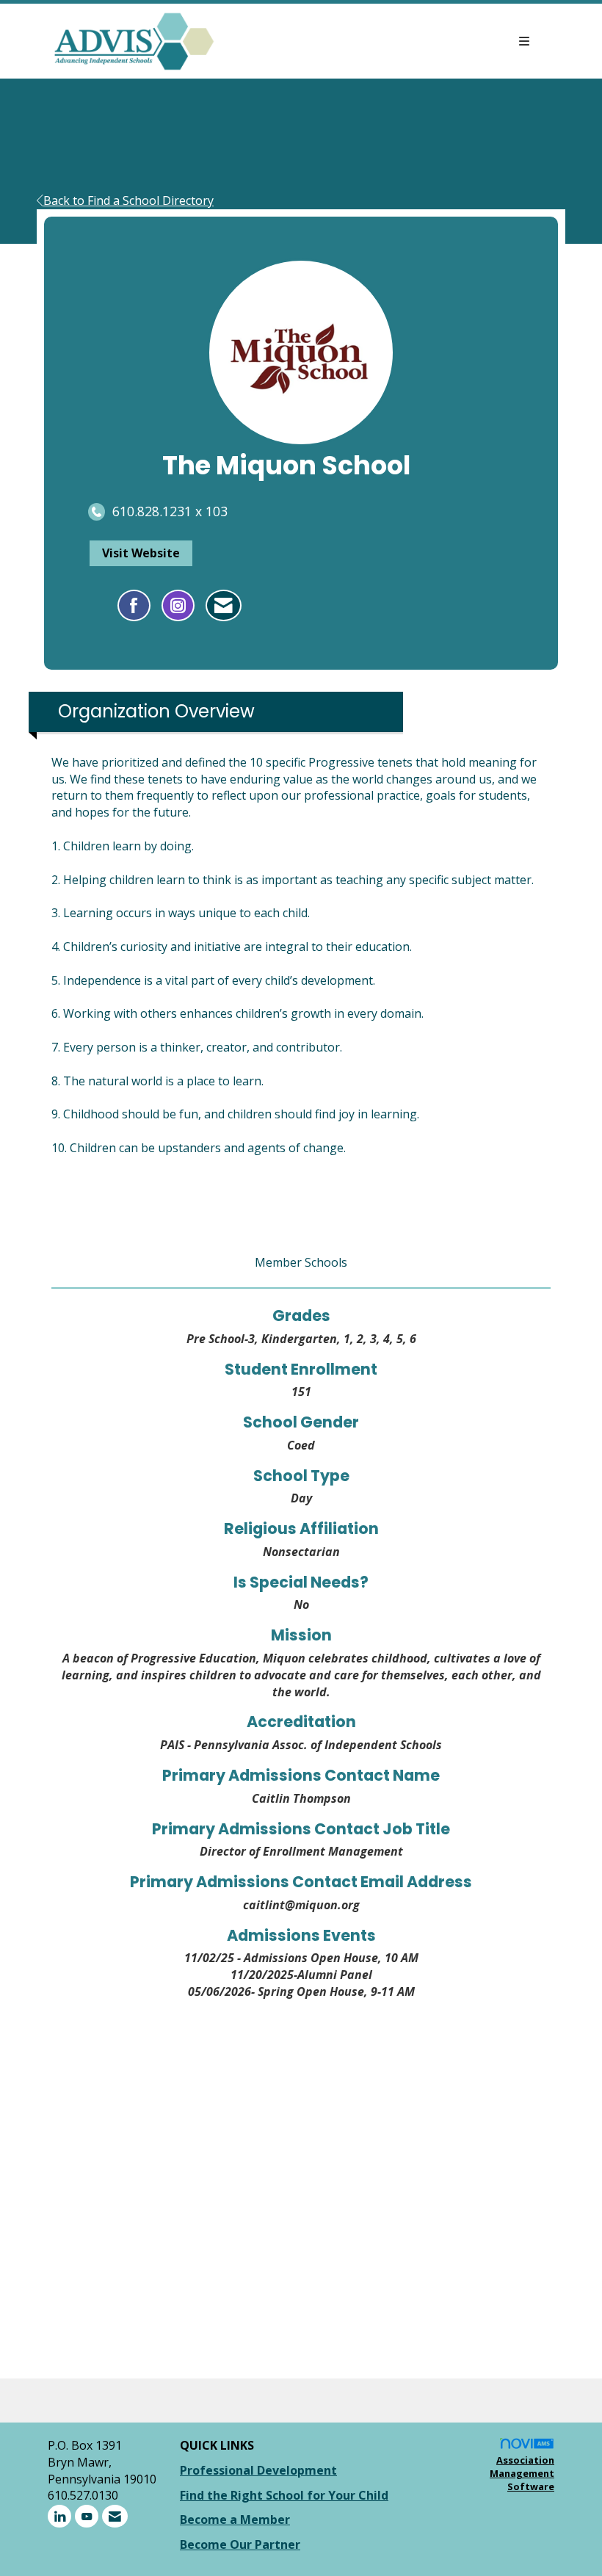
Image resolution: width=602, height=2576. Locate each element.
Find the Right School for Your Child (284, 2495)
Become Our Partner (240, 2544)
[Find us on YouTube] (87, 2516)
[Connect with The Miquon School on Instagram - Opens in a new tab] (178, 606)
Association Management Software (522, 2474)
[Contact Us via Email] (115, 2516)
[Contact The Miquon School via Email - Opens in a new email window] (224, 606)
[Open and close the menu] (380, 41)
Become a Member (235, 2519)
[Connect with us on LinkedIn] (59, 2516)
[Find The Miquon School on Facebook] (134, 606)
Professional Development (258, 2470)
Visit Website (141, 553)
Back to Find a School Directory (128, 200)
